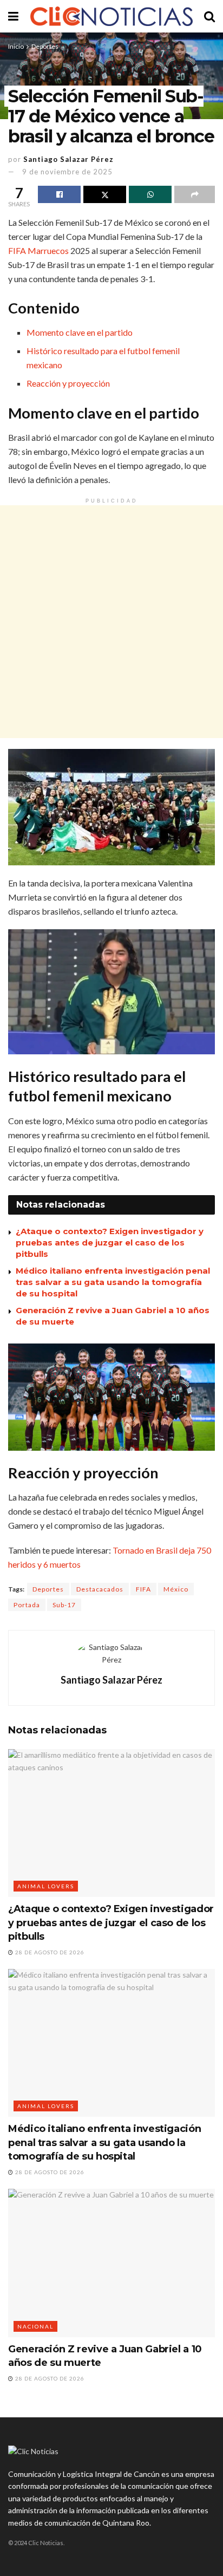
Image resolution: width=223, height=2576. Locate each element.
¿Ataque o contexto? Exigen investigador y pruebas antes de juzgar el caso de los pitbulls (110, 1243)
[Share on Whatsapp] (150, 194)
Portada (27, 1605)
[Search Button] (209, 16)
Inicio (16, 46)
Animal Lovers (46, 1886)
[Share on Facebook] (59, 194)
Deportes (45, 46)
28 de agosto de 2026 (49, 1952)
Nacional (35, 2326)
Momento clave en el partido (80, 332)
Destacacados (100, 1589)
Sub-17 (64, 1605)
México (176, 1589)
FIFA (143, 1589)
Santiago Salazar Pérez (68, 159)
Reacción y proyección (68, 383)
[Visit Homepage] (111, 17)
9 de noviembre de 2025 (67, 172)
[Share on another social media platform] (195, 194)
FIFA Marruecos (38, 250)
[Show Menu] (13, 16)
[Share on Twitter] (105, 194)
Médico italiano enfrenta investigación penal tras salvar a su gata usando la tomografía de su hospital (113, 1282)
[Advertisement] (111, 622)
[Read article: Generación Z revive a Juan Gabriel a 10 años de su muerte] (111, 2263)
